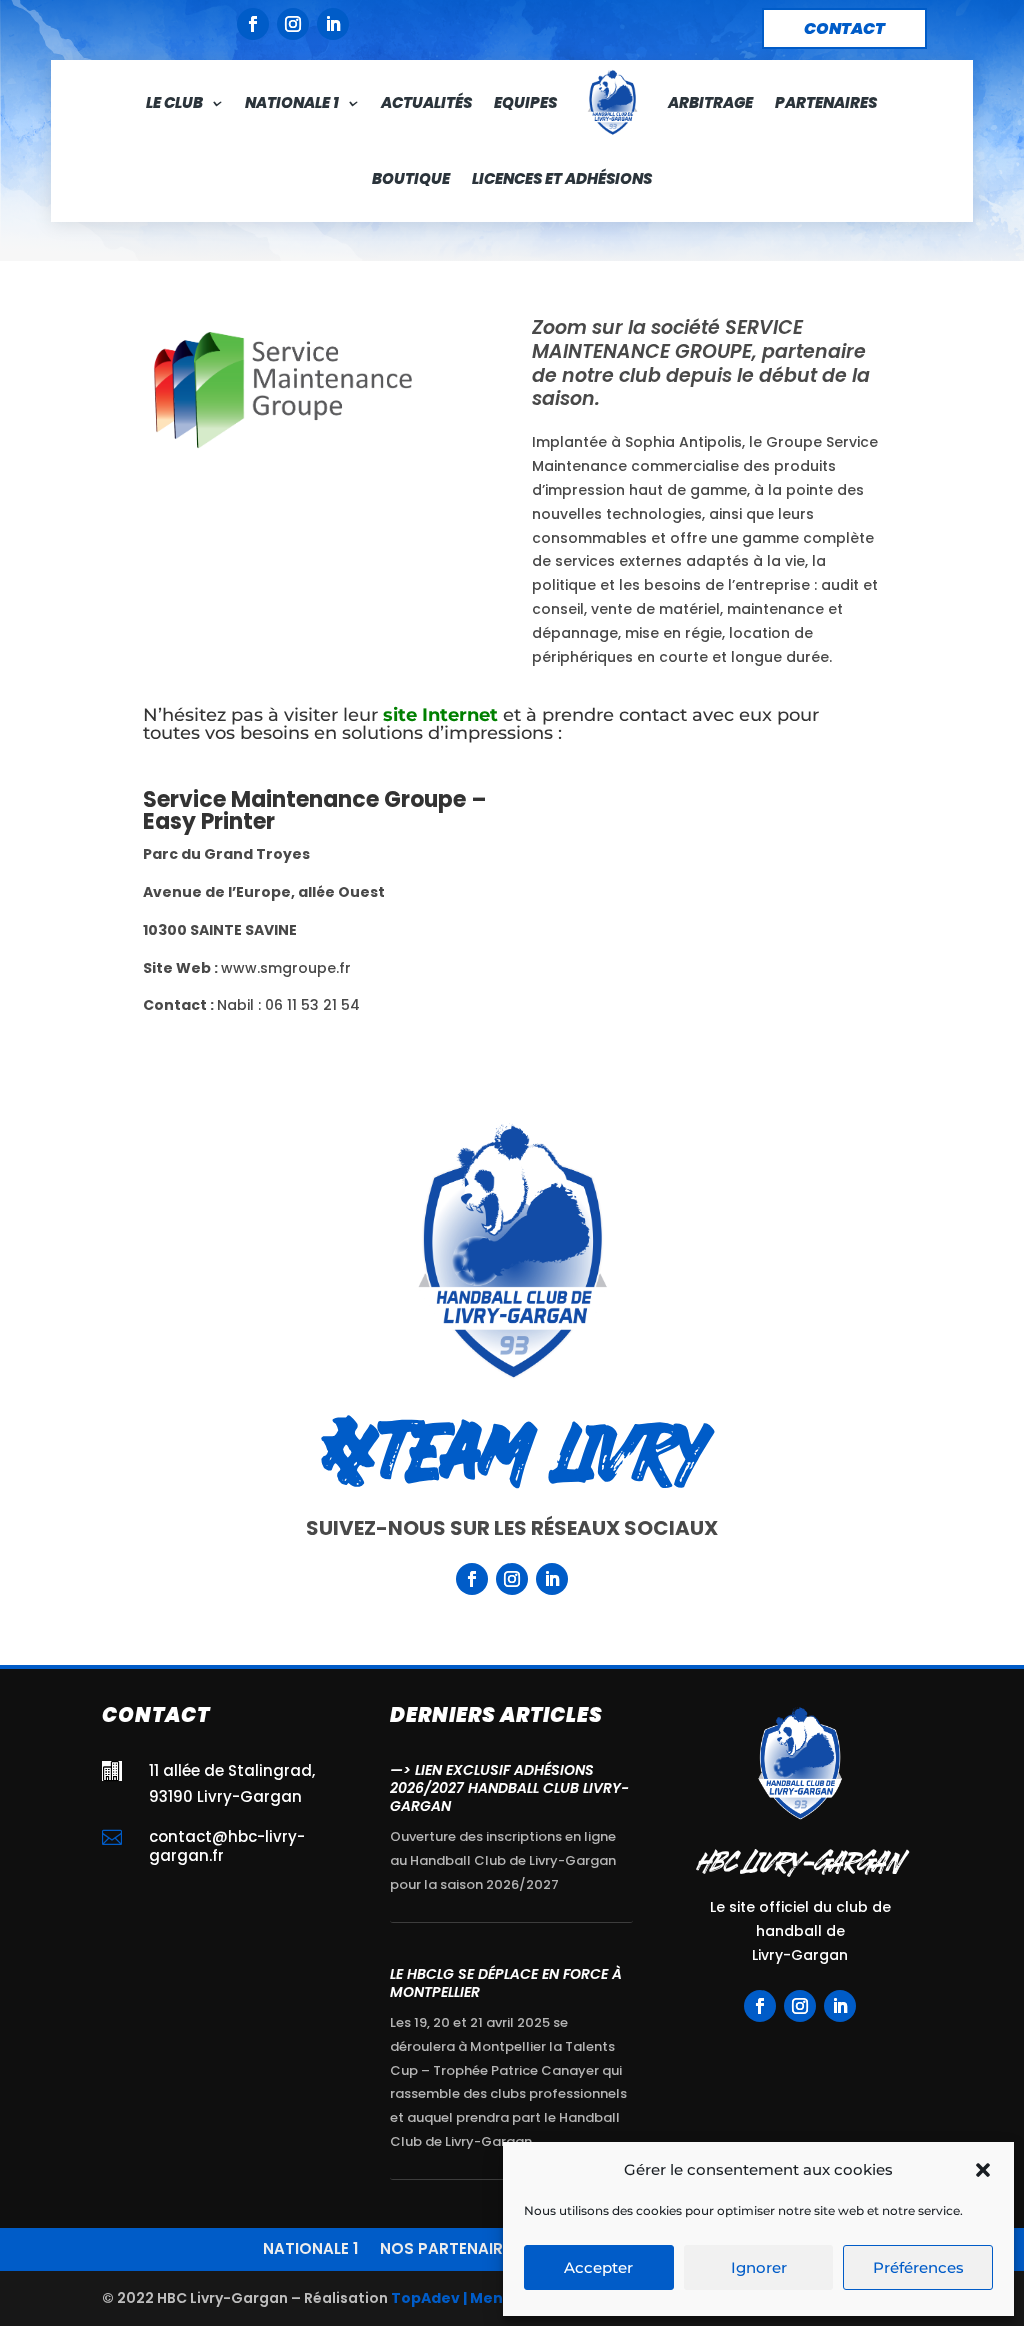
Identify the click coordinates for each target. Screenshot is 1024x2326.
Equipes (525, 102)
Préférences (918, 2267)
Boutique (411, 178)
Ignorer (759, 2267)
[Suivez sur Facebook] (253, 24)
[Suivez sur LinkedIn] (333, 24)
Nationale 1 (292, 102)
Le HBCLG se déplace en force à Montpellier (506, 1983)
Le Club (174, 102)
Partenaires (826, 102)
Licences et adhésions (562, 178)
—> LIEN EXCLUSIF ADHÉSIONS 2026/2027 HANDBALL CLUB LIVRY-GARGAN (509, 1788)
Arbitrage (710, 102)
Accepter (598, 2267)
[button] (983, 2170)
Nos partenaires (450, 2247)
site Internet (440, 715)
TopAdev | (429, 2298)
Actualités (426, 102)
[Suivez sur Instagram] (293, 24)
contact (844, 28)
